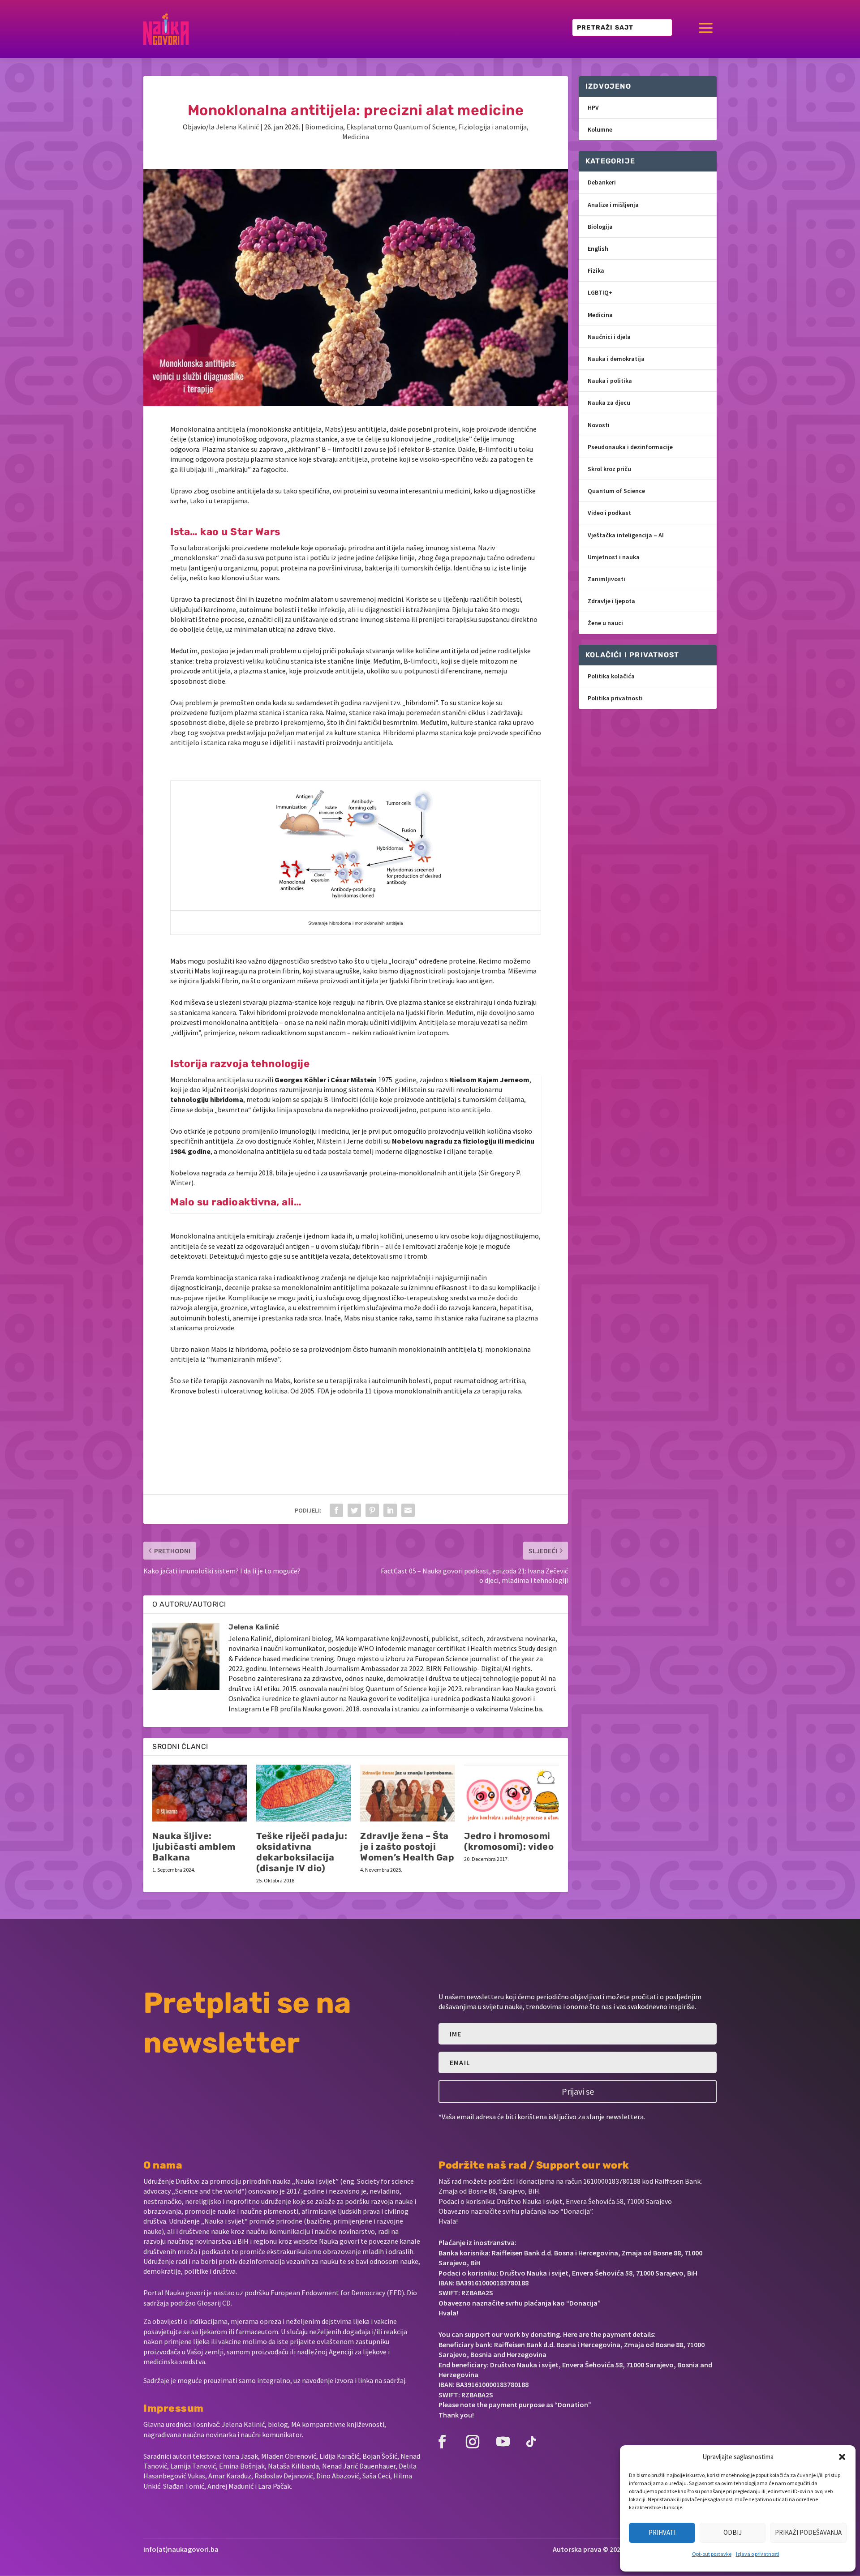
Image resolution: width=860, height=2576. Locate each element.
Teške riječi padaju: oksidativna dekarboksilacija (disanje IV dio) (302, 1852)
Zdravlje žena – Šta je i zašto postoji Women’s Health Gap (407, 1847)
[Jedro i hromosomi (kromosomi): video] (512, 1793)
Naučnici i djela (609, 337)
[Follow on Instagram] (473, 2442)
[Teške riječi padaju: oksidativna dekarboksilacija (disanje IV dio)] (304, 1793)
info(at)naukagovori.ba (181, 2549)
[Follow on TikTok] (531, 2442)
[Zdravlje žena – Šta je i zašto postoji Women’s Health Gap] (408, 1793)
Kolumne (600, 129)
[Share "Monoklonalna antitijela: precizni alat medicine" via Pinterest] (372, 1510)
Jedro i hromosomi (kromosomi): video (509, 1841)
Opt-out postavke (712, 2554)
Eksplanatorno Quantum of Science (401, 127)
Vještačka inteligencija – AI (626, 535)
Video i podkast (609, 513)
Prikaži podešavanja (808, 2532)
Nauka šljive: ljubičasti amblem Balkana (194, 1847)
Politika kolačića (611, 676)
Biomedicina (324, 127)
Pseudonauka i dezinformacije (630, 447)
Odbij (733, 2532)
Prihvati (662, 2532)
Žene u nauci (605, 623)
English (598, 249)
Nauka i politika (610, 381)
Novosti (599, 425)
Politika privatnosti (615, 698)
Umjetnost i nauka (614, 557)
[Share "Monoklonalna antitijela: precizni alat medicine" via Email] (408, 1510)
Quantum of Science (616, 491)
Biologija (600, 227)
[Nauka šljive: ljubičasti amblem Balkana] (200, 1793)
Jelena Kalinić (237, 127)
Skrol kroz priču (609, 469)
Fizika (596, 270)
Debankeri (602, 182)
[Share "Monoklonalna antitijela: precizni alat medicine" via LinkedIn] (390, 1510)
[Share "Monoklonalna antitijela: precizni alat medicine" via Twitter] (354, 1510)
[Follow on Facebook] (442, 2442)
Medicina (356, 137)
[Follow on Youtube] (503, 2442)
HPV (593, 107)
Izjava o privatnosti (758, 2554)
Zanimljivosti (606, 579)
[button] (842, 2457)
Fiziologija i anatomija (492, 127)
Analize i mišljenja (613, 205)
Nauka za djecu (609, 403)
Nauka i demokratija (616, 359)
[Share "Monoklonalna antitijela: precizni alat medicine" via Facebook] (336, 1510)
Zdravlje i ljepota (611, 601)
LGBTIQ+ (600, 292)
